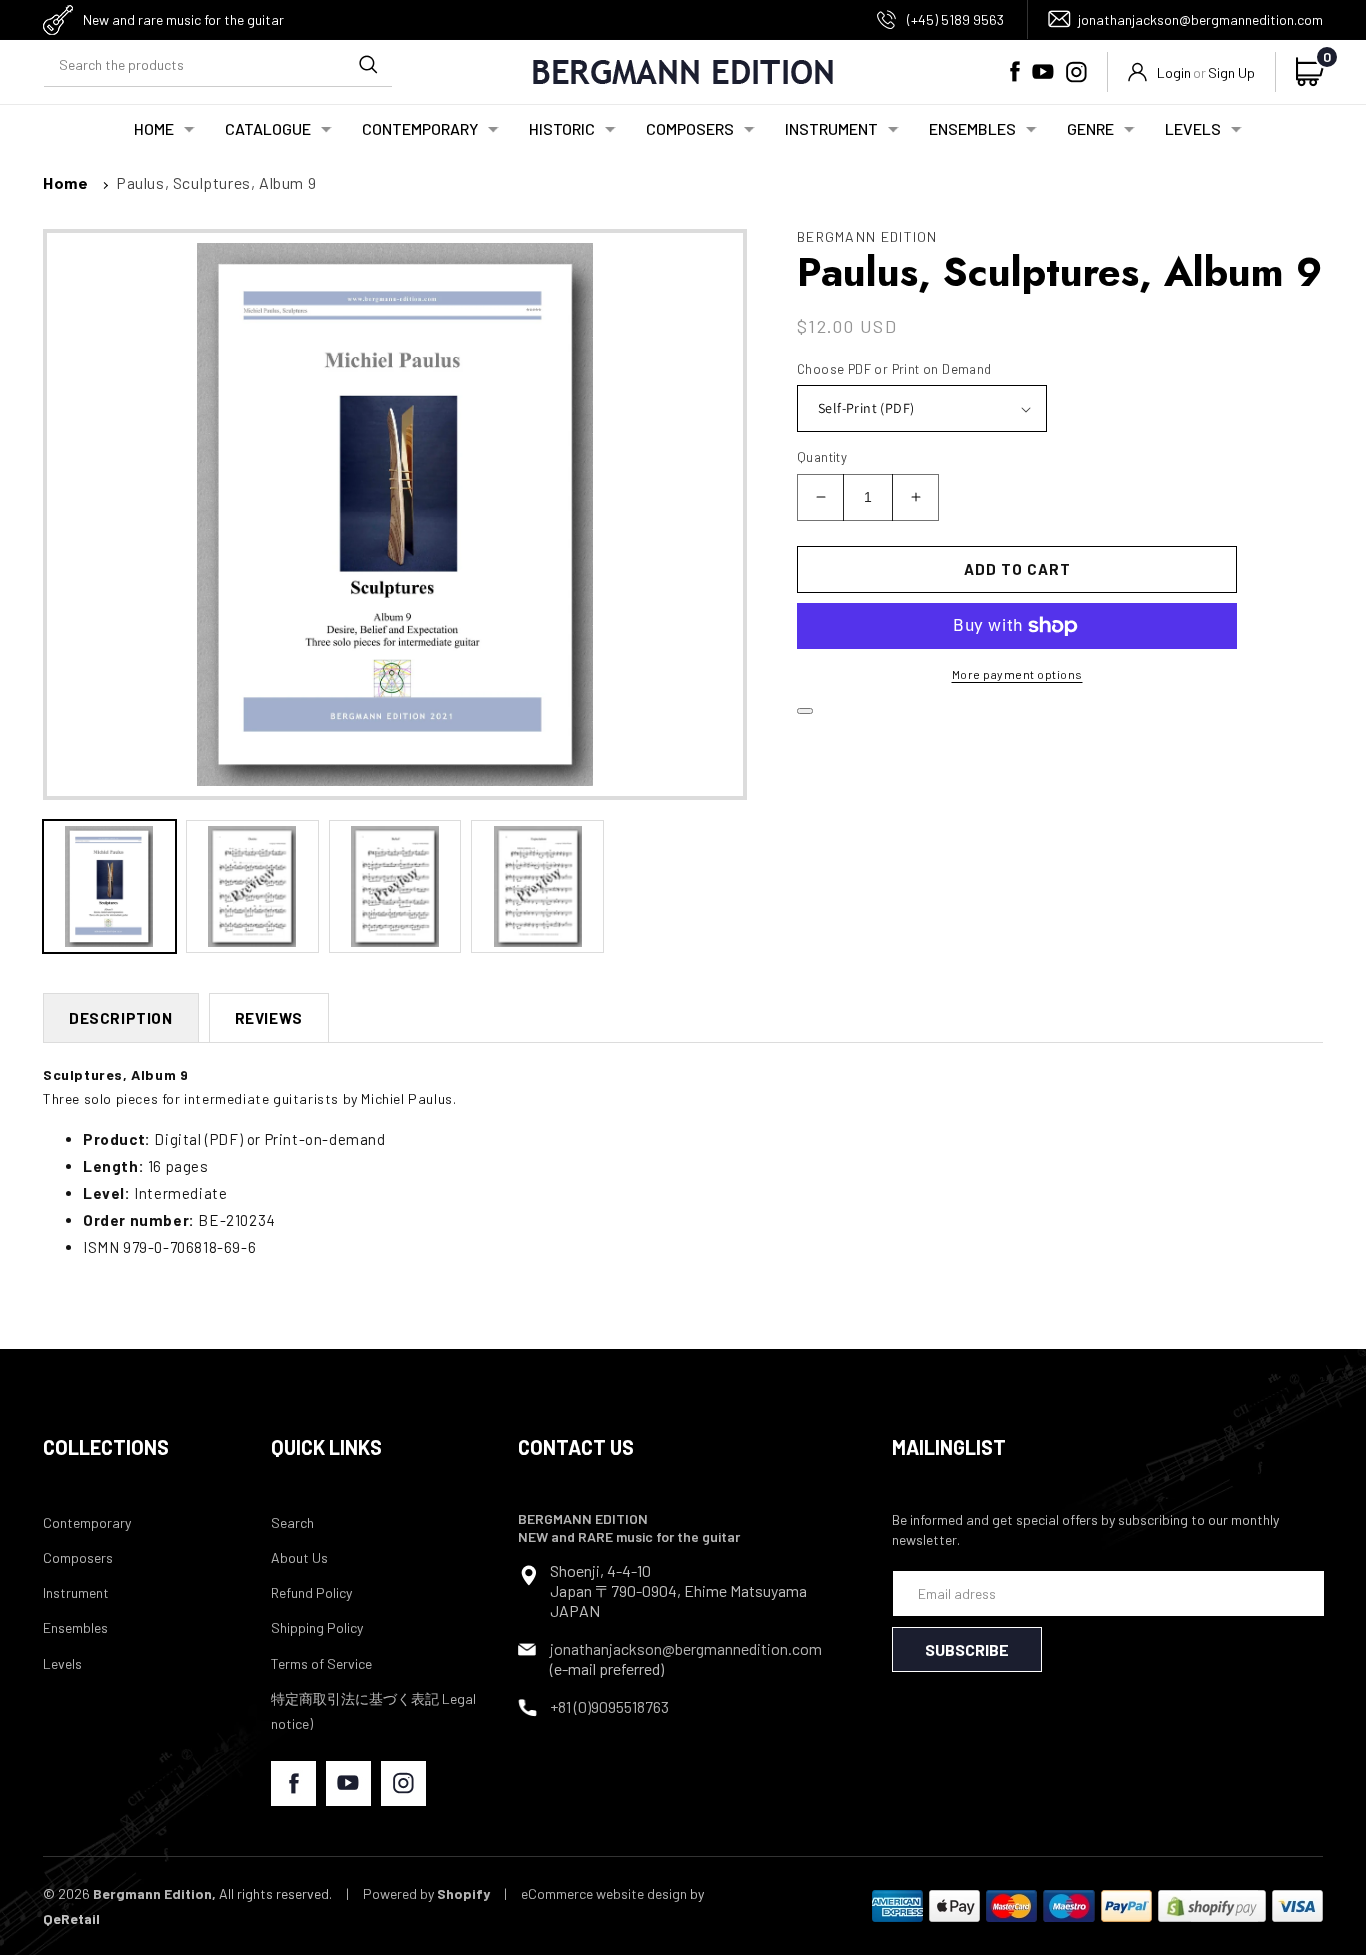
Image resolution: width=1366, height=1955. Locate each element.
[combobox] (218, 64)
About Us (299, 1557)
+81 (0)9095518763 (609, 1706)
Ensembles (75, 1627)
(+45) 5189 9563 (955, 19)
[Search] (368, 64)
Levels (62, 1663)
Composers (78, 1557)
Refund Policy (311, 1592)
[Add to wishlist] (805, 711)
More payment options (1017, 674)
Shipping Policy (317, 1627)
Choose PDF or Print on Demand (894, 369)
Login (1174, 72)
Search (292, 1522)
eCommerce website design (604, 1893)
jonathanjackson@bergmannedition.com (1200, 19)
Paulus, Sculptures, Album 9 (216, 182)
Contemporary (87, 1522)
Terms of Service (321, 1663)
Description (121, 1018)
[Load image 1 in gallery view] (109, 886)
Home (65, 182)
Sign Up (1231, 72)
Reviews (269, 1018)
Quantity (822, 457)
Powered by (426, 1893)
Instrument (76, 1592)
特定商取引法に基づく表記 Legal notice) (373, 1711)
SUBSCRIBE (967, 1649)
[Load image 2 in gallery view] (252, 886)
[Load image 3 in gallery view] (395, 886)
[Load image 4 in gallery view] (537, 886)
